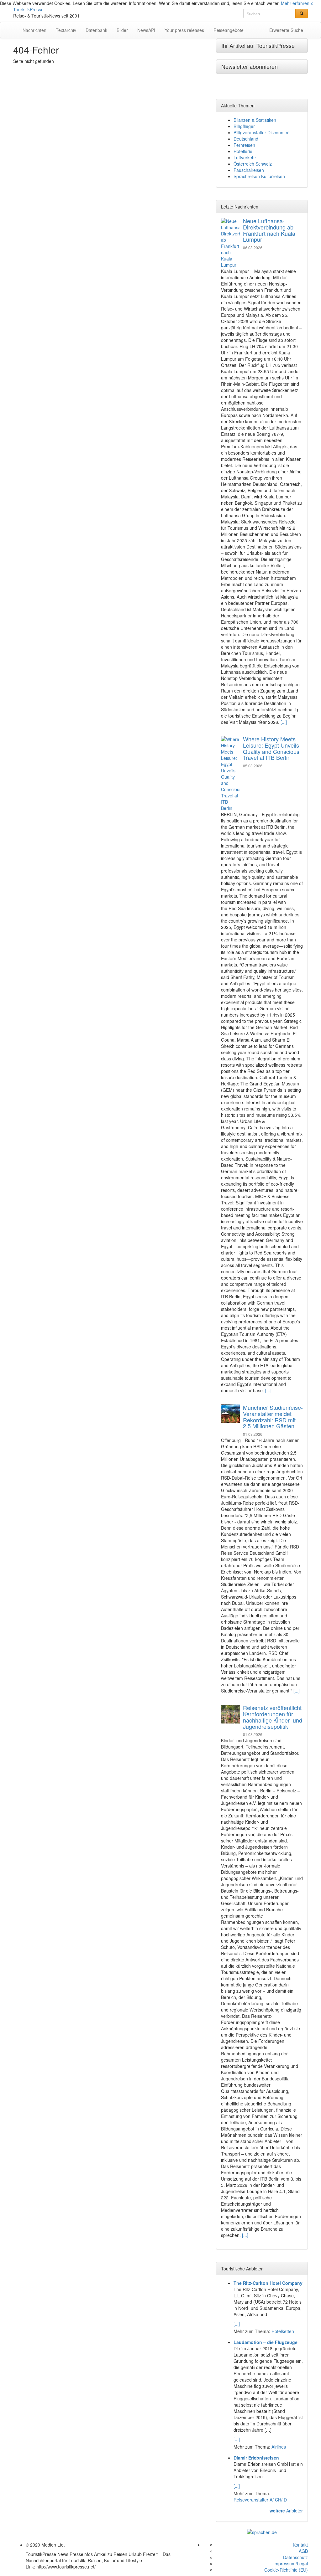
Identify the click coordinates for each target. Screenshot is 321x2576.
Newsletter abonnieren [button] (250, 66)
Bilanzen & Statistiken (255, 120)
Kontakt (300, 2545)
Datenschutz (295, 2557)
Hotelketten (283, 2331)
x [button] (312, 3)
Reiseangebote (229, 30)
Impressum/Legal (291, 2563)
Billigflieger (244, 126)
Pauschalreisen (249, 170)
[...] (284, 722)
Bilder (122, 30)
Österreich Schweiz (253, 164)
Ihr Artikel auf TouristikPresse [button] (258, 45)
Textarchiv (66, 30)
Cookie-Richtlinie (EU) (286, 2570)
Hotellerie (243, 151)
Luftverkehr (245, 157)
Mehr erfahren (295, 3)
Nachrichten (34, 30)
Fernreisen (244, 145)
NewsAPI (146, 30)
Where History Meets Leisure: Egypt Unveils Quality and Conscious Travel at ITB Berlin (271, 748)
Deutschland (246, 139)
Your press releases (184, 30)
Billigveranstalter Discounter (261, 132)
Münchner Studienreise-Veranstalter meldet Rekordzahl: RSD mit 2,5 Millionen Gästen (273, 1417)
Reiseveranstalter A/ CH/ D (260, 2500)
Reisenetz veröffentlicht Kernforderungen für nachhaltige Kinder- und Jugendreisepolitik (273, 1717)
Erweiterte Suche (286, 30)
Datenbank (96, 30)
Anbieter (286, 2511)
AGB (303, 2551)
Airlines (279, 2447)
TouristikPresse (28, 9)
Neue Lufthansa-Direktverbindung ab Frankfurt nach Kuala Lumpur (269, 230)
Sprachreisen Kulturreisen (259, 176)
